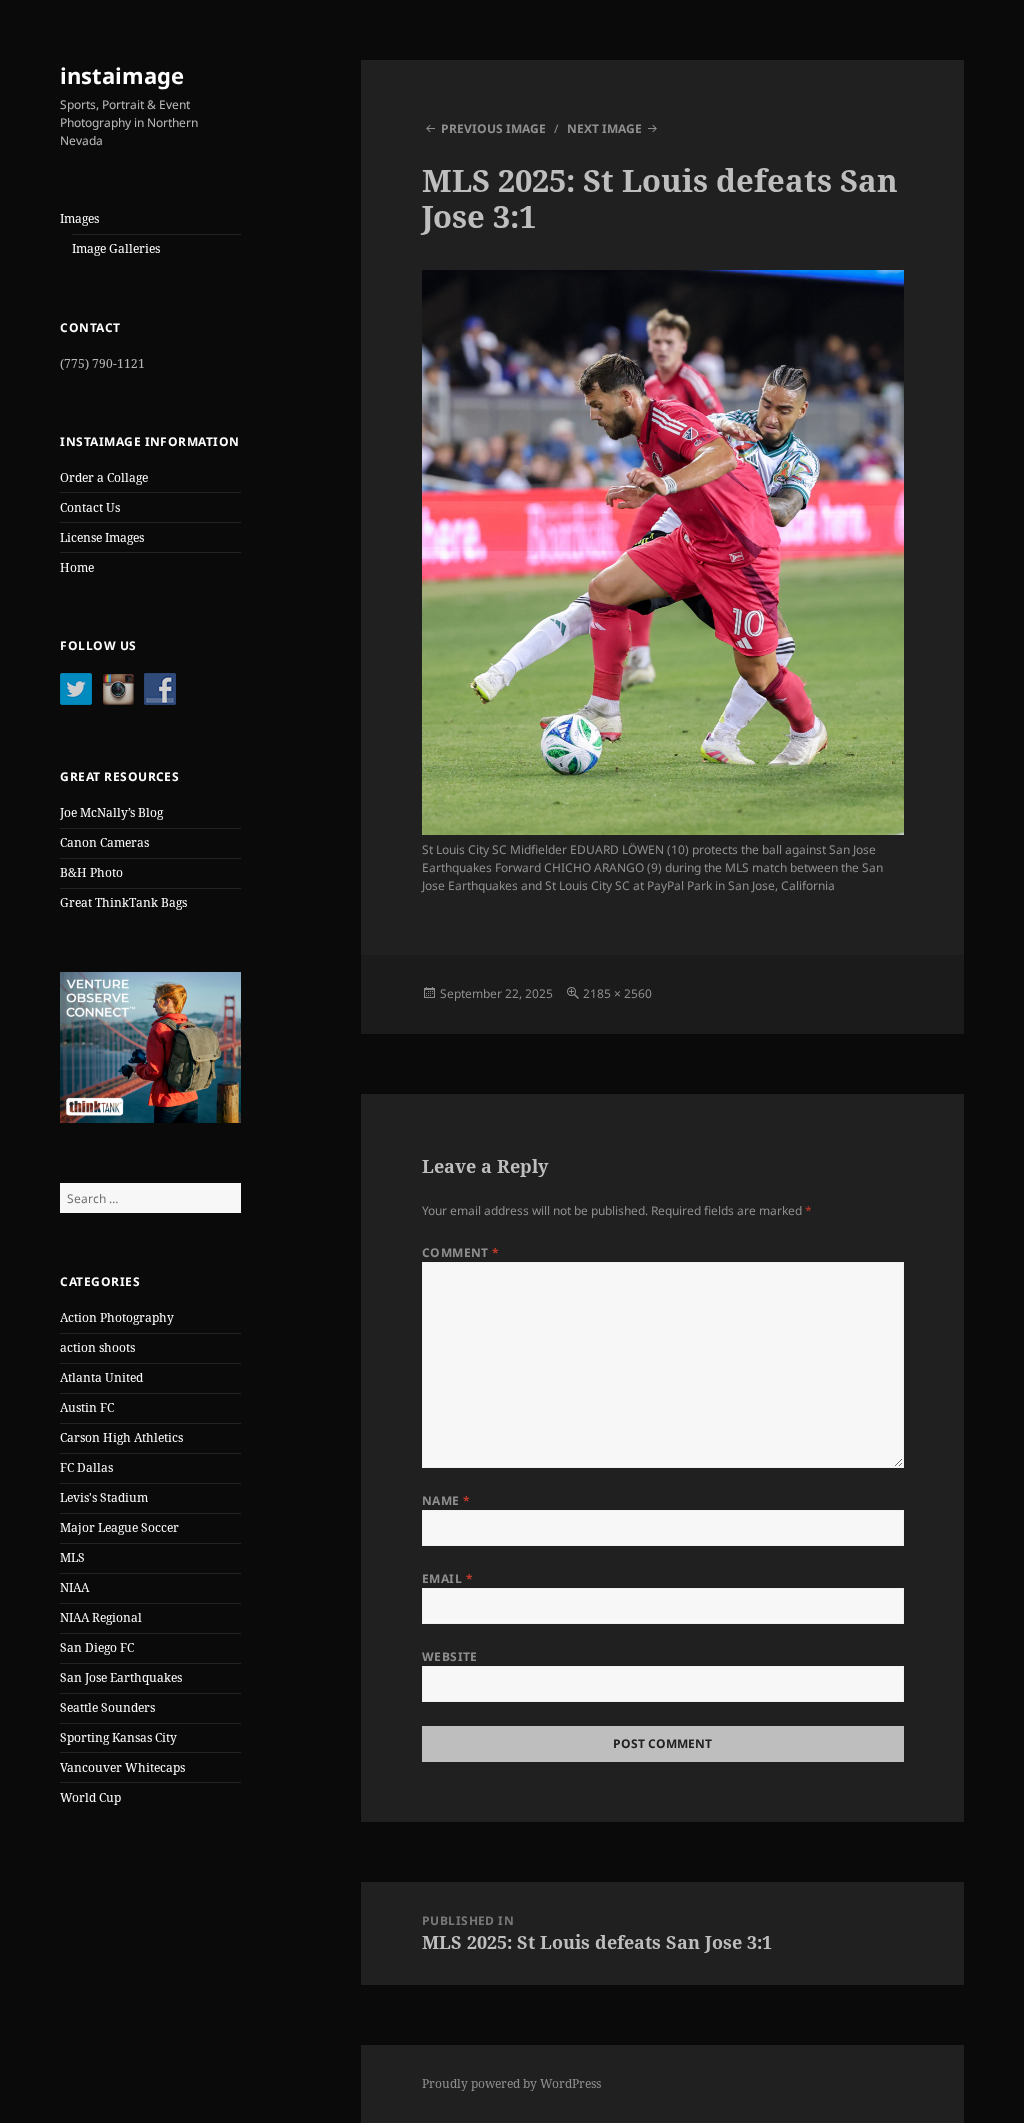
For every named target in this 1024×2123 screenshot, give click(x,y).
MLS (72, 1557)
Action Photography (117, 1317)
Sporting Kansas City (118, 1737)
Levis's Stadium (104, 1497)
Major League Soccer (119, 1527)
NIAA (74, 1587)
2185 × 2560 (617, 993)
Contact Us (90, 507)
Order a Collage (104, 477)
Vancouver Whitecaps (122, 1767)
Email (447, 1578)
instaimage (122, 75)
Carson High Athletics (121, 1437)
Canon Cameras (104, 842)
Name (446, 1500)
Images (79, 218)
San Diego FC (97, 1647)
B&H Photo (91, 872)
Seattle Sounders (107, 1707)
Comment (461, 1252)
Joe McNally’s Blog (111, 812)
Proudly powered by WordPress (511, 2083)
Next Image (604, 128)
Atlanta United (101, 1377)
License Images (102, 537)
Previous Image (493, 128)
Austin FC (87, 1407)
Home (77, 567)
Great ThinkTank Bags (123, 902)
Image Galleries (116, 248)
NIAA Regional (101, 1617)
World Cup (90, 1797)
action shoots (97, 1347)
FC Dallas (86, 1467)
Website (450, 1656)
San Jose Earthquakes (121, 1677)
